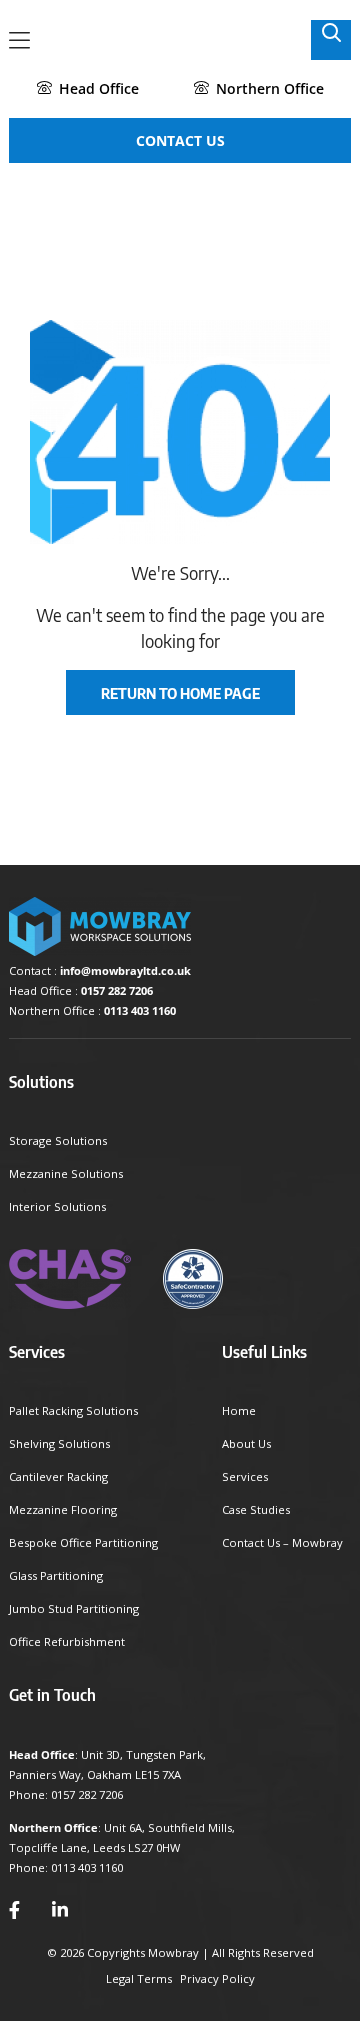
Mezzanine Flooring (63, 1509)
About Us (246, 1443)
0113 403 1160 (140, 1010)
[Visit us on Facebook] (14, 1910)
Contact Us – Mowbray (282, 1542)
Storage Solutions (58, 1140)
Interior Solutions (57, 1206)
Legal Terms (139, 1978)
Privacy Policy (217, 1978)
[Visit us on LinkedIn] (60, 1910)
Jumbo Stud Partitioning (74, 1608)
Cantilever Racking (58, 1476)
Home (239, 1410)
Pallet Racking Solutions (73, 1410)
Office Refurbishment (67, 1641)
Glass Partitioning (56, 1575)
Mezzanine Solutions (66, 1173)
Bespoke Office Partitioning (83, 1542)
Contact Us (180, 140)
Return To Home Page (180, 693)
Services (245, 1476)
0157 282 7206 (117, 990)
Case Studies (256, 1509)
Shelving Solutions (59, 1443)
